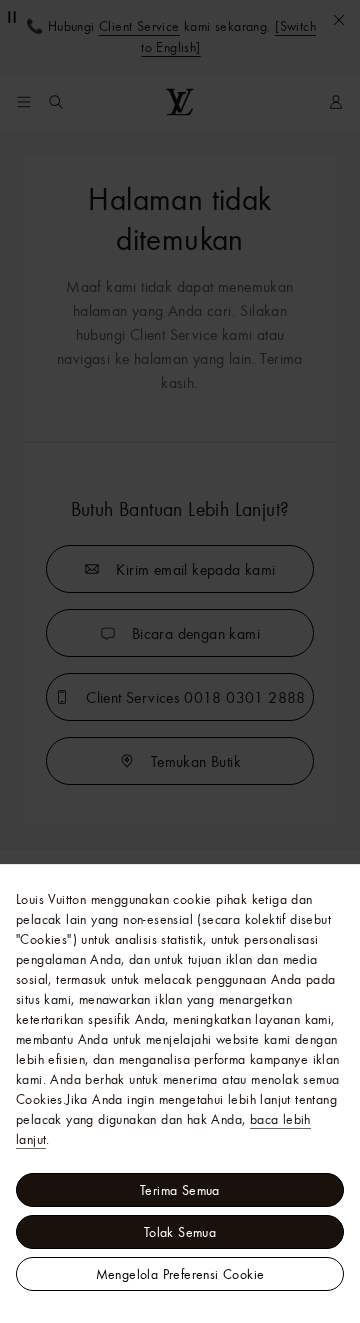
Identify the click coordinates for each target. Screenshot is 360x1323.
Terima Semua (180, 1190)
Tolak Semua (180, 1232)
